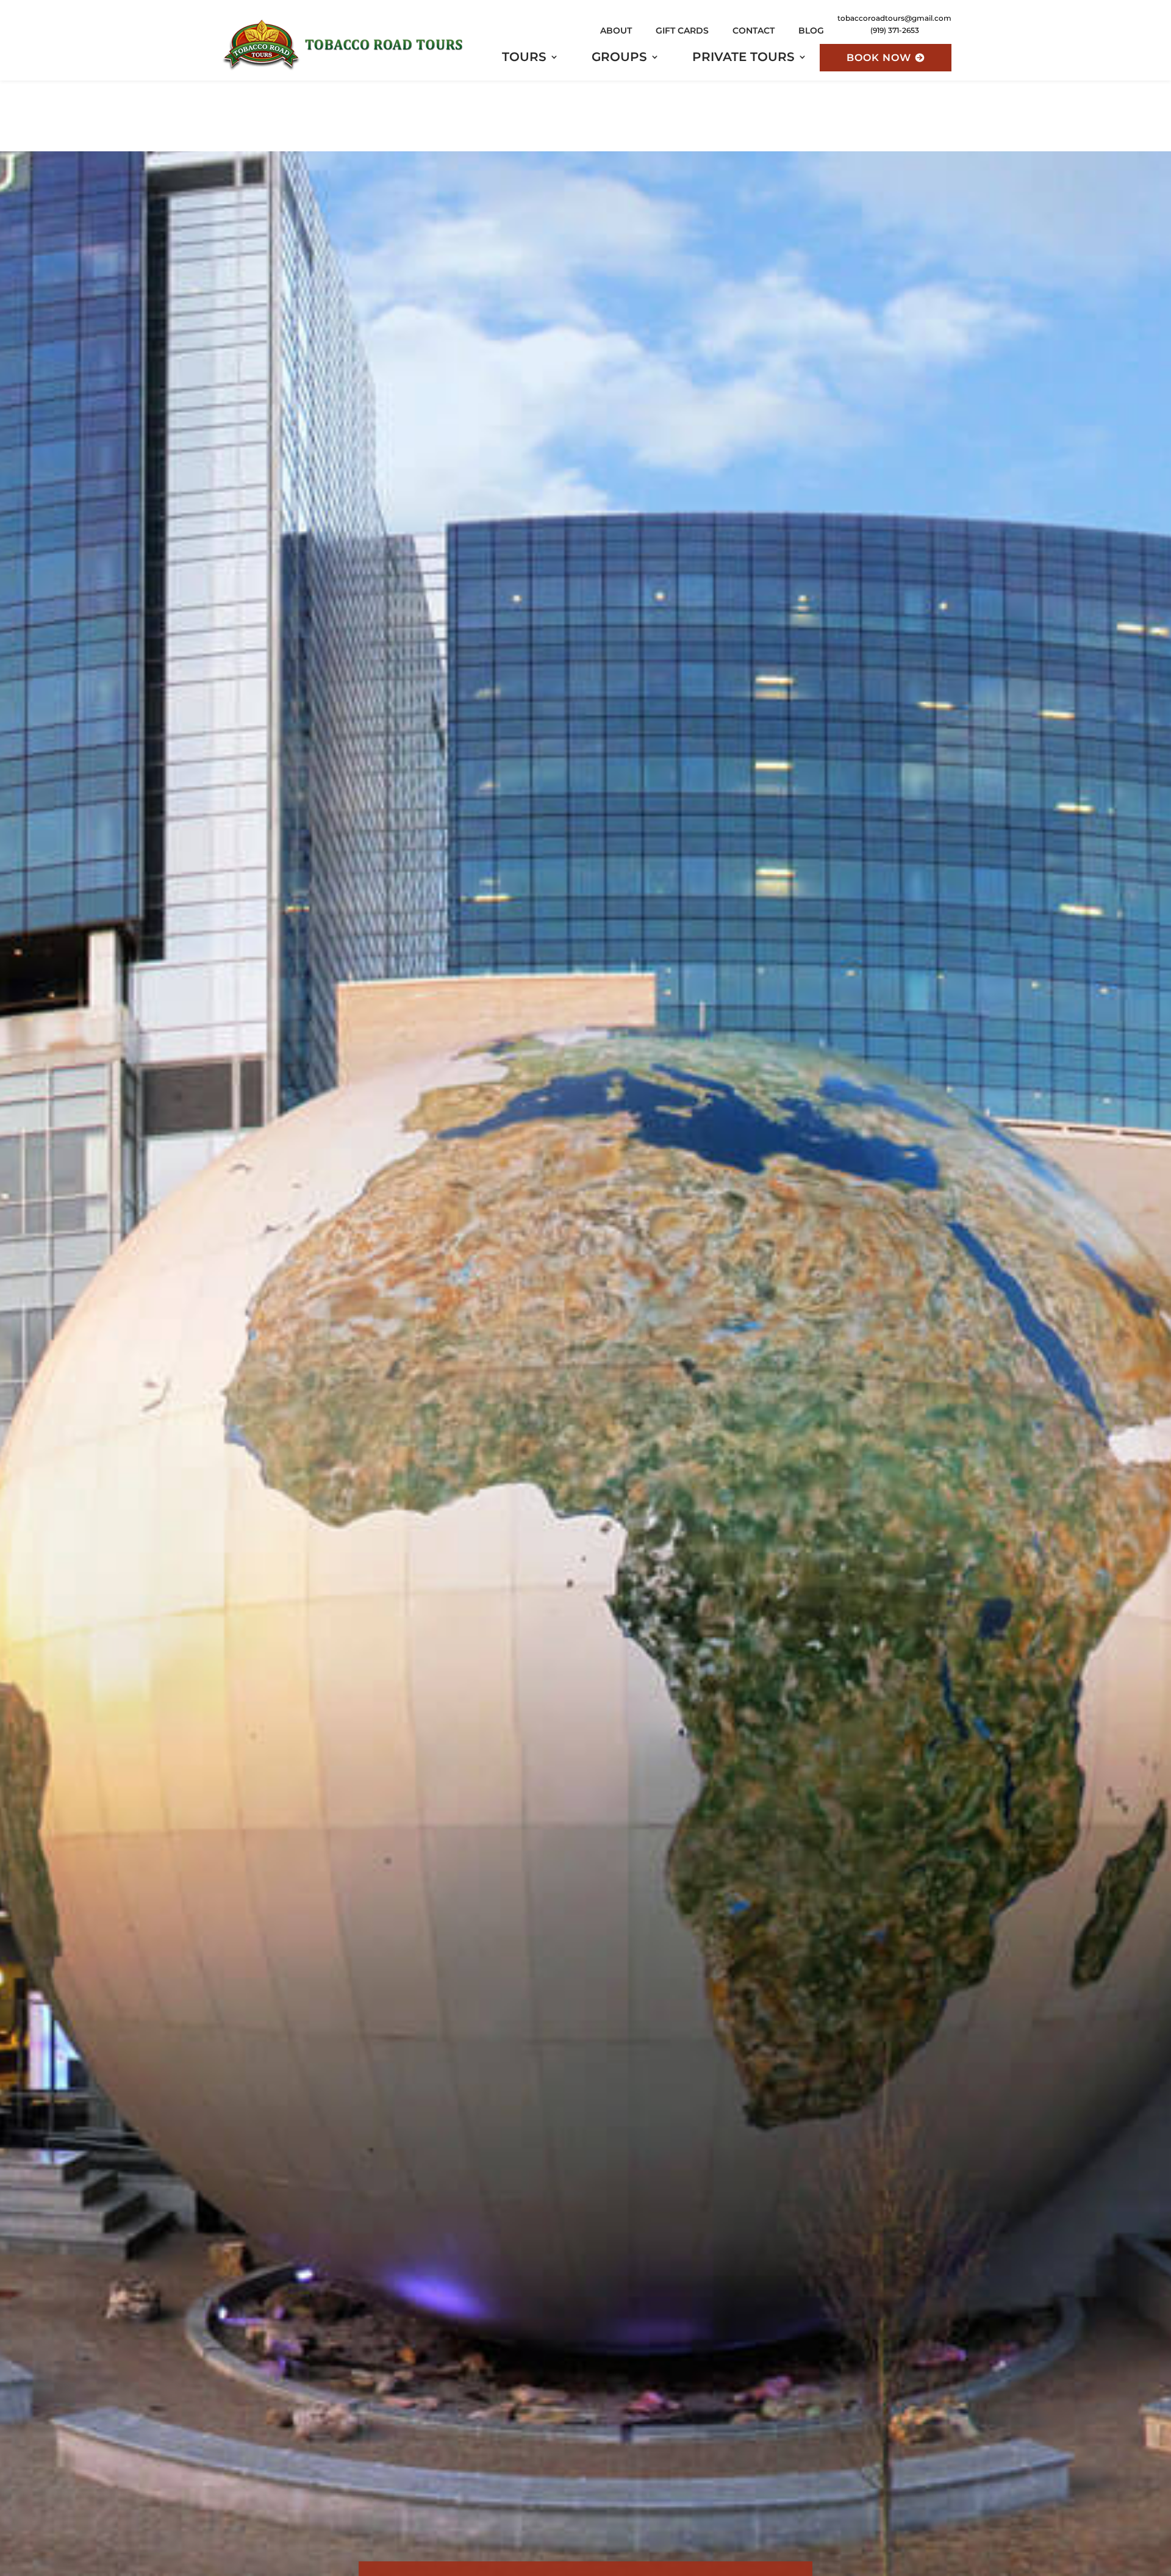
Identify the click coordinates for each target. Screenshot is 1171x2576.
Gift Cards (682, 31)
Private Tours (743, 58)
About (616, 31)
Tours (524, 58)
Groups (619, 58)
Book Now (879, 58)
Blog (811, 31)
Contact (754, 31)
